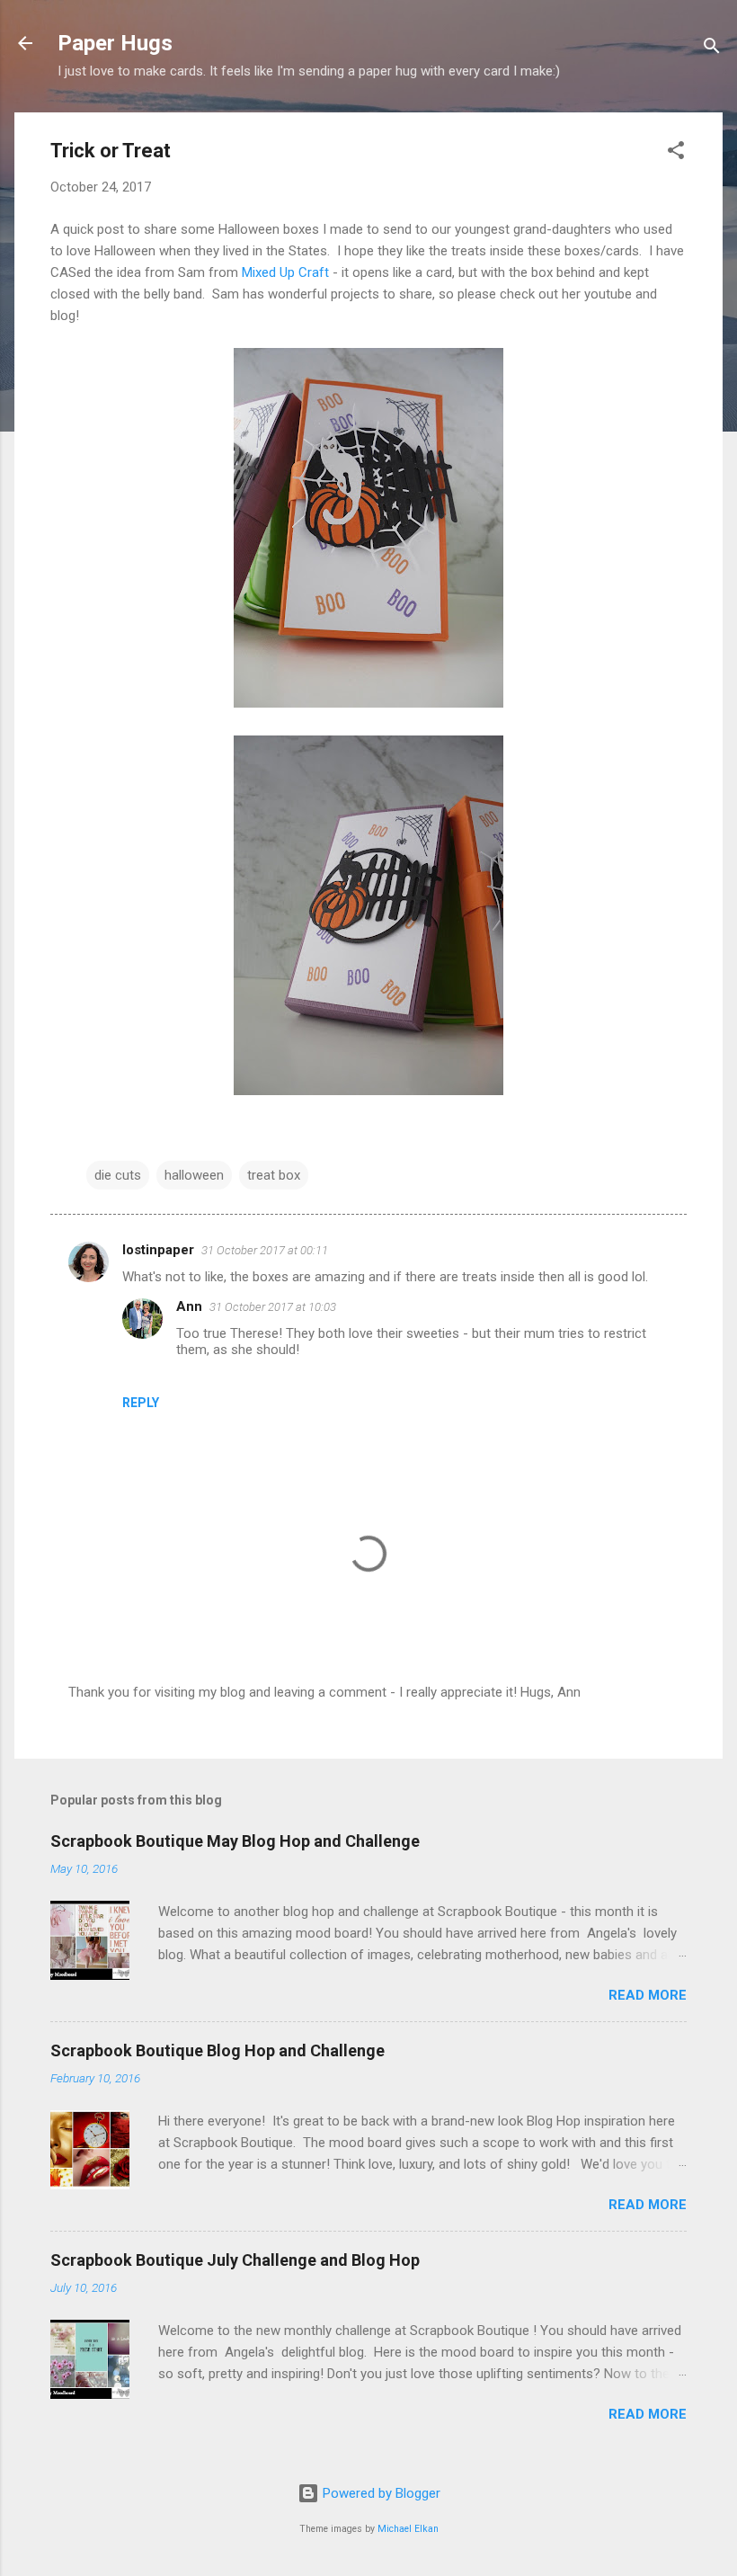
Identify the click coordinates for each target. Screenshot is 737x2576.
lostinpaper (158, 1250)
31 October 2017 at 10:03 (273, 1307)
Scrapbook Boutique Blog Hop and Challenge (218, 2050)
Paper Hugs (115, 43)
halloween (194, 1175)
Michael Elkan (408, 2529)
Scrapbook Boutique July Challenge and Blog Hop (235, 2260)
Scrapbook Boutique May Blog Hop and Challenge (235, 1841)
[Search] (712, 49)
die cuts (118, 1175)
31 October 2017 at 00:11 (265, 1250)
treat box (274, 1175)
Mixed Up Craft (287, 272)
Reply (141, 1403)
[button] (676, 153)
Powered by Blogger (380, 2493)
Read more (648, 1995)
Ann (189, 1306)
